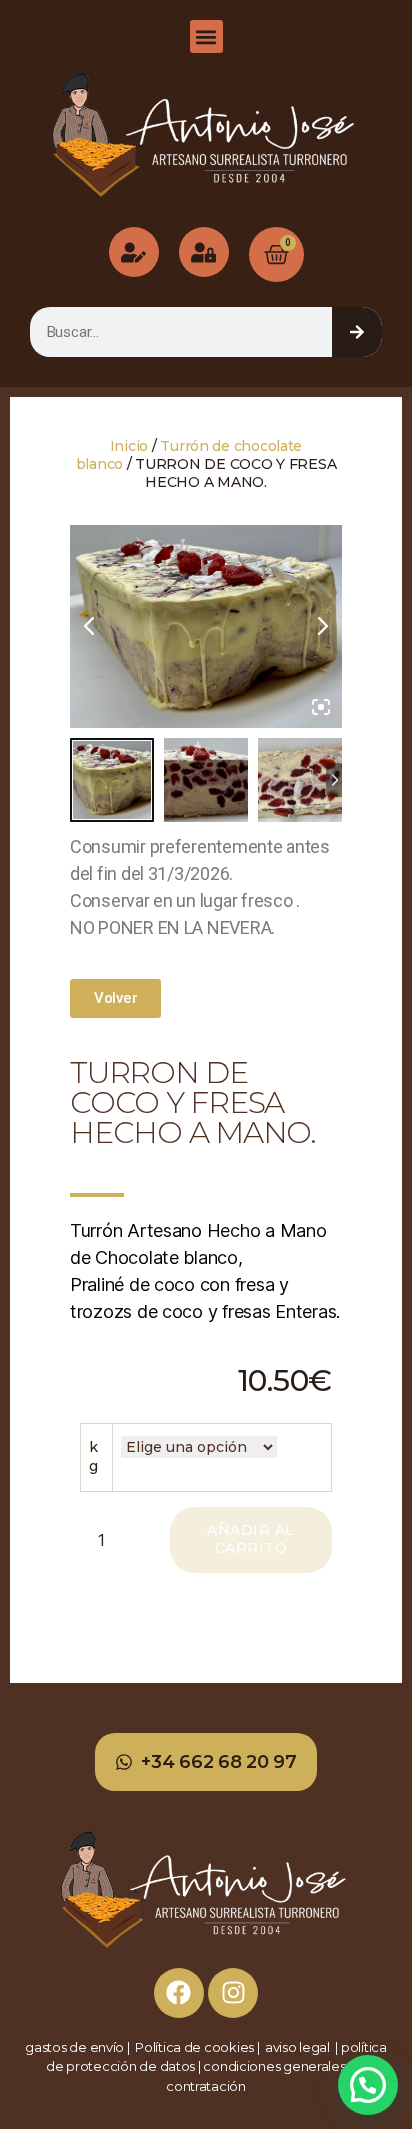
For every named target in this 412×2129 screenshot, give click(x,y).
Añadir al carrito (250, 1539)
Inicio (129, 446)
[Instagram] (233, 1993)
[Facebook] (179, 1993)
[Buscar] (357, 332)
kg (93, 1457)
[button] (206, 36)
